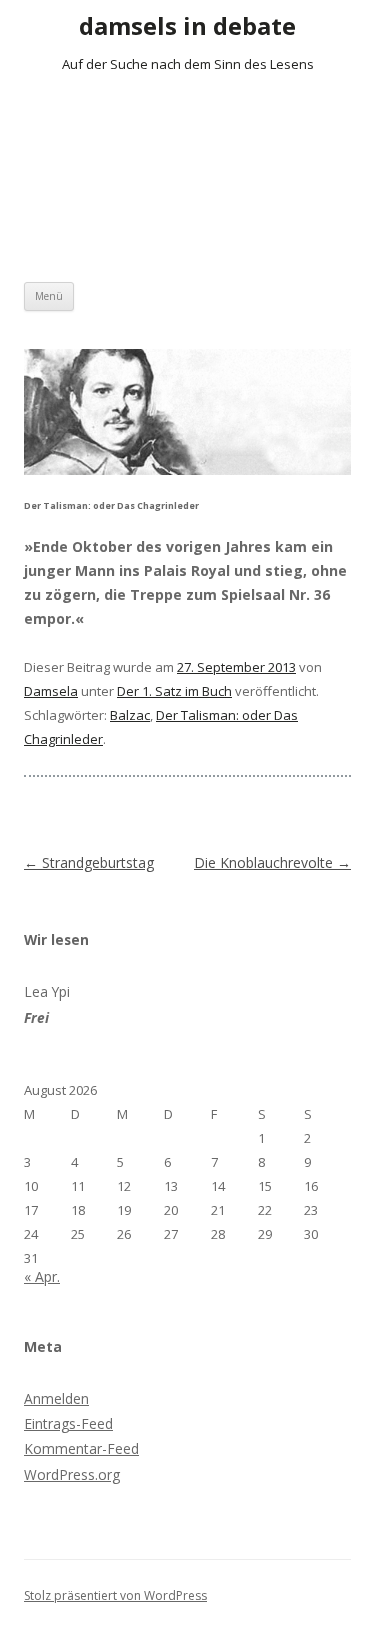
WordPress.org (72, 1474)
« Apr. (42, 1276)
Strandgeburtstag (89, 862)
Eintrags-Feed (68, 1423)
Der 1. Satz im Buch (174, 691)
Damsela (51, 691)
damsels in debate (187, 26)
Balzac (130, 715)
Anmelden (56, 1398)
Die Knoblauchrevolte (272, 862)
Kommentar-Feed (81, 1448)
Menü (49, 296)
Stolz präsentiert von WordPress (115, 1595)
